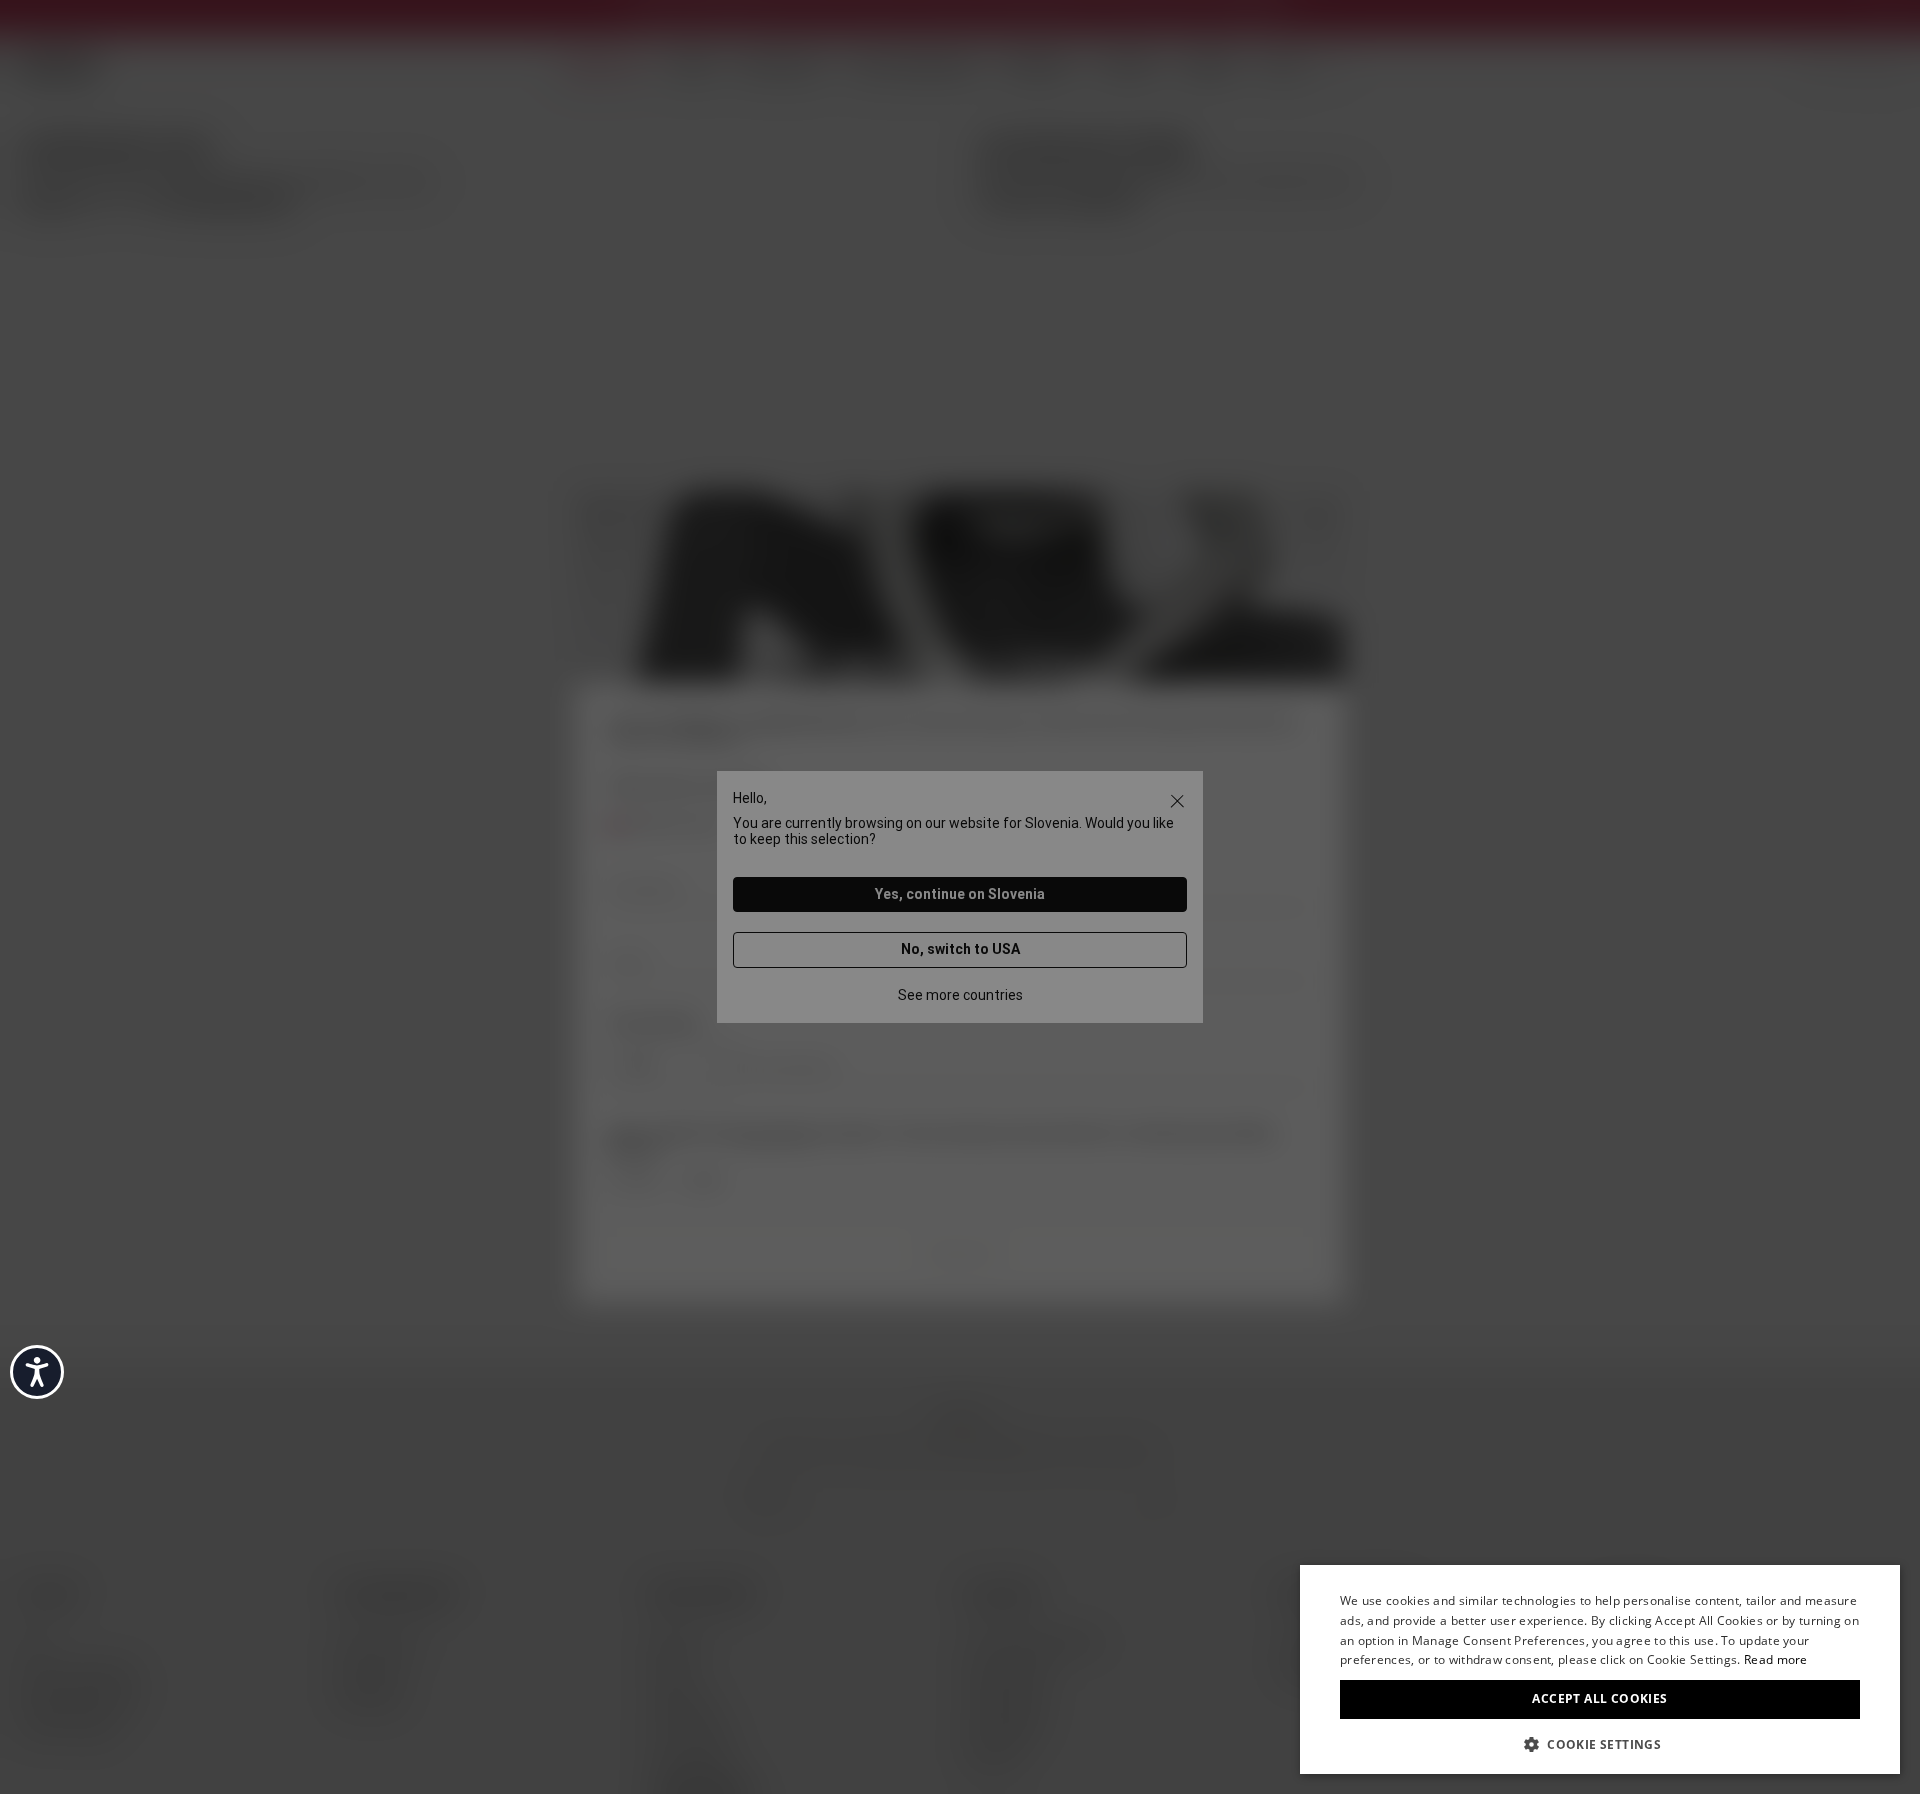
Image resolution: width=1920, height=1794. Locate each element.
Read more (1776, 1659)
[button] (1600, 1743)
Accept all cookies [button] (1599, 1698)
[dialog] (1600, 1669)
